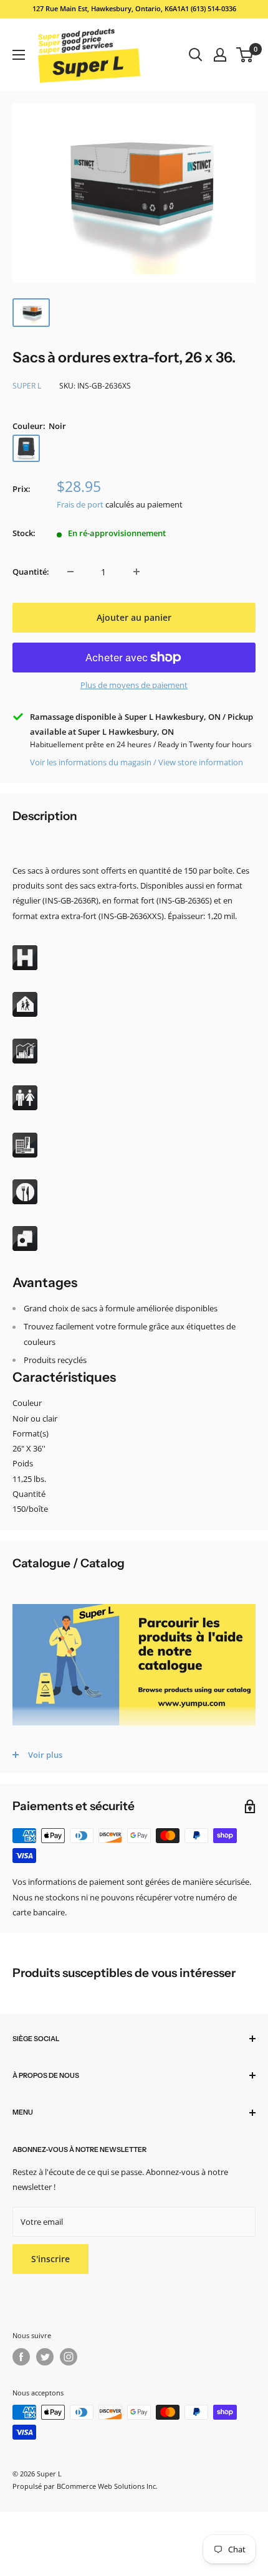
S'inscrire (50, 2259)
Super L (27, 386)
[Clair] (59, 448)
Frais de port (80, 504)
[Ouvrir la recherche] (196, 55)
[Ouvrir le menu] (19, 55)
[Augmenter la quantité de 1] (136, 572)
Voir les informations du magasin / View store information (136, 762)
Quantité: (31, 572)
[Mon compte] (220, 55)
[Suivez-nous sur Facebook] (21, 2357)
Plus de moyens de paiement (134, 685)
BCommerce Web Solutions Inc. (107, 2486)
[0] (245, 55)
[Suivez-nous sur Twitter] (45, 2357)
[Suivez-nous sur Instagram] (69, 2357)
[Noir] (26, 448)
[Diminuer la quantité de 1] (70, 572)
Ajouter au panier (134, 617)
